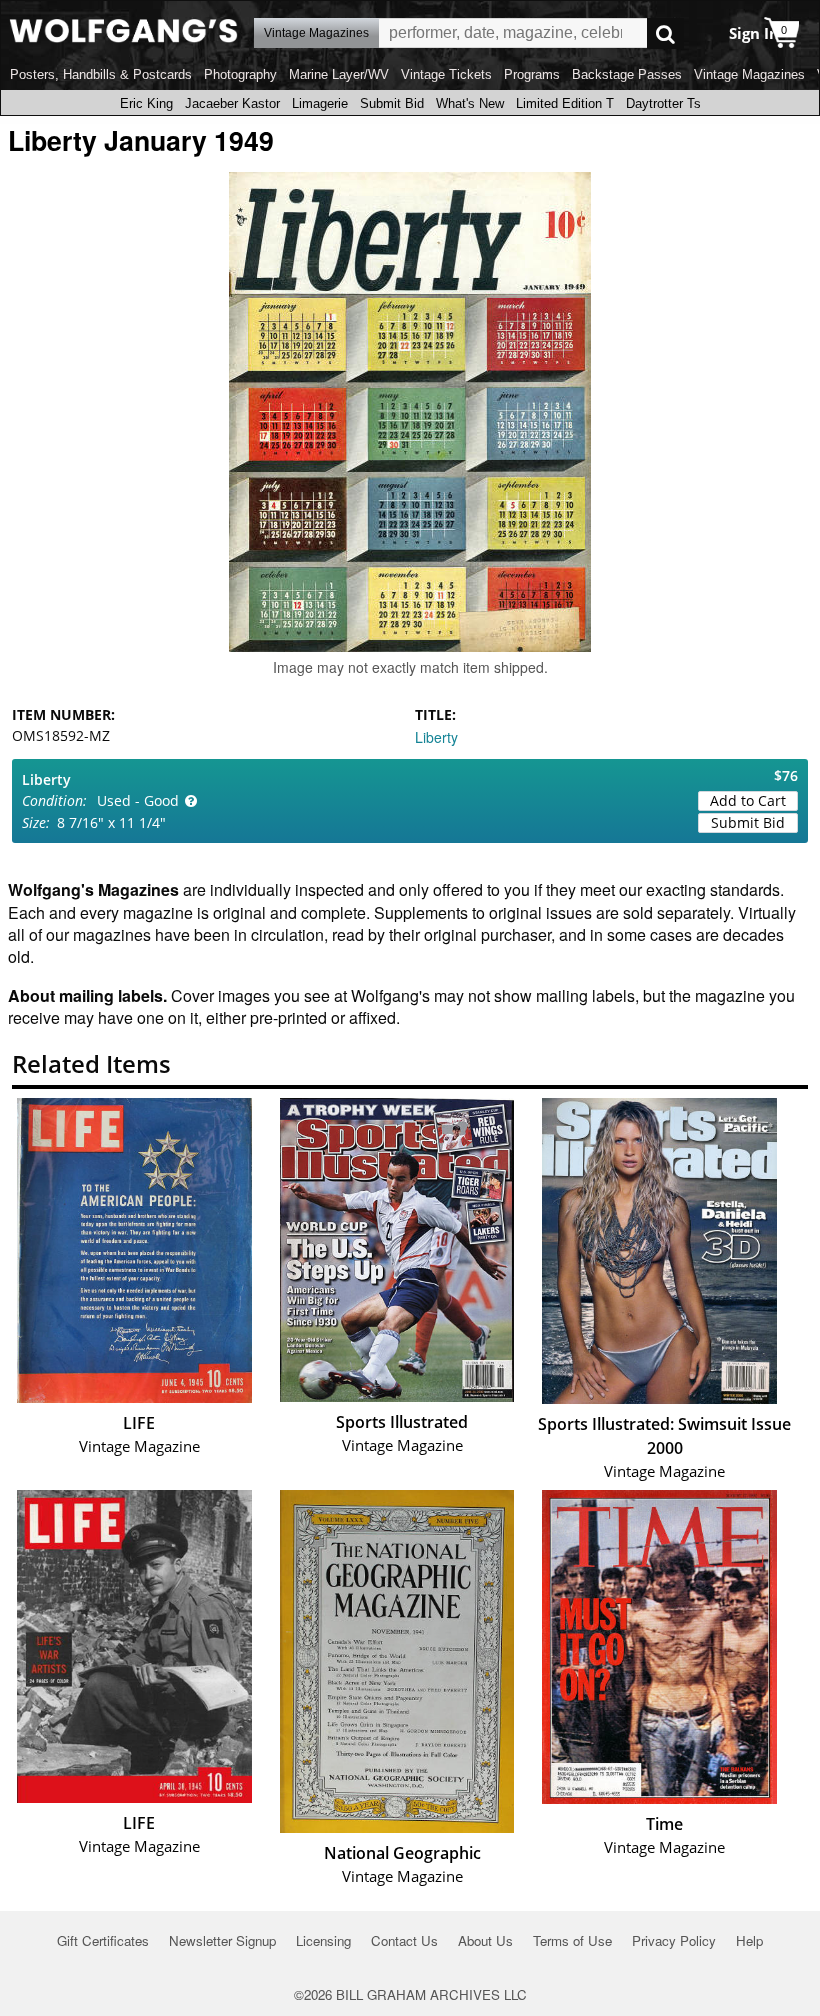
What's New (470, 103)
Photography (240, 74)
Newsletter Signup (222, 1940)
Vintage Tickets (446, 74)
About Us (485, 1940)
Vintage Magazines (749, 74)
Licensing (323, 1940)
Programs (532, 74)
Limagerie (320, 103)
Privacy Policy (674, 1940)
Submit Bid (392, 103)
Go (665, 33)
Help (749, 1940)
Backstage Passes (627, 74)
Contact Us (404, 1940)
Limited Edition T (565, 103)
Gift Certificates (103, 1940)
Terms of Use (572, 1940)
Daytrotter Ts (663, 103)
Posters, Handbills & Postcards (101, 74)
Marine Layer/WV (339, 74)
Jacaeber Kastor (232, 103)
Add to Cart (748, 800)
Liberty (436, 737)
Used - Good (138, 800)
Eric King (146, 103)
